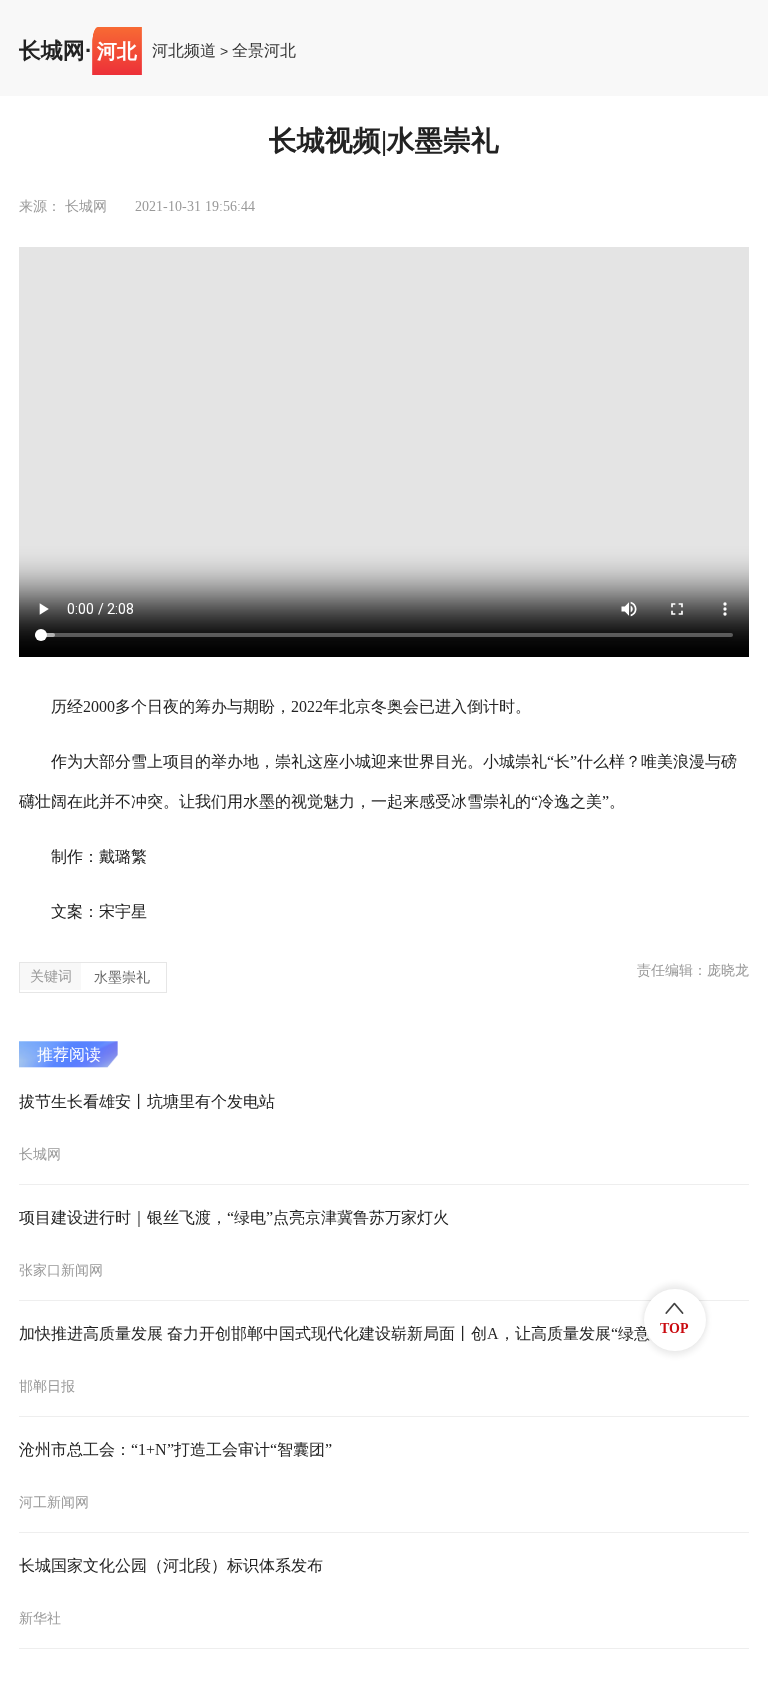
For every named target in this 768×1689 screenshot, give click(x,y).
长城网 (52, 51)
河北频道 (184, 51)
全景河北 (264, 51)
